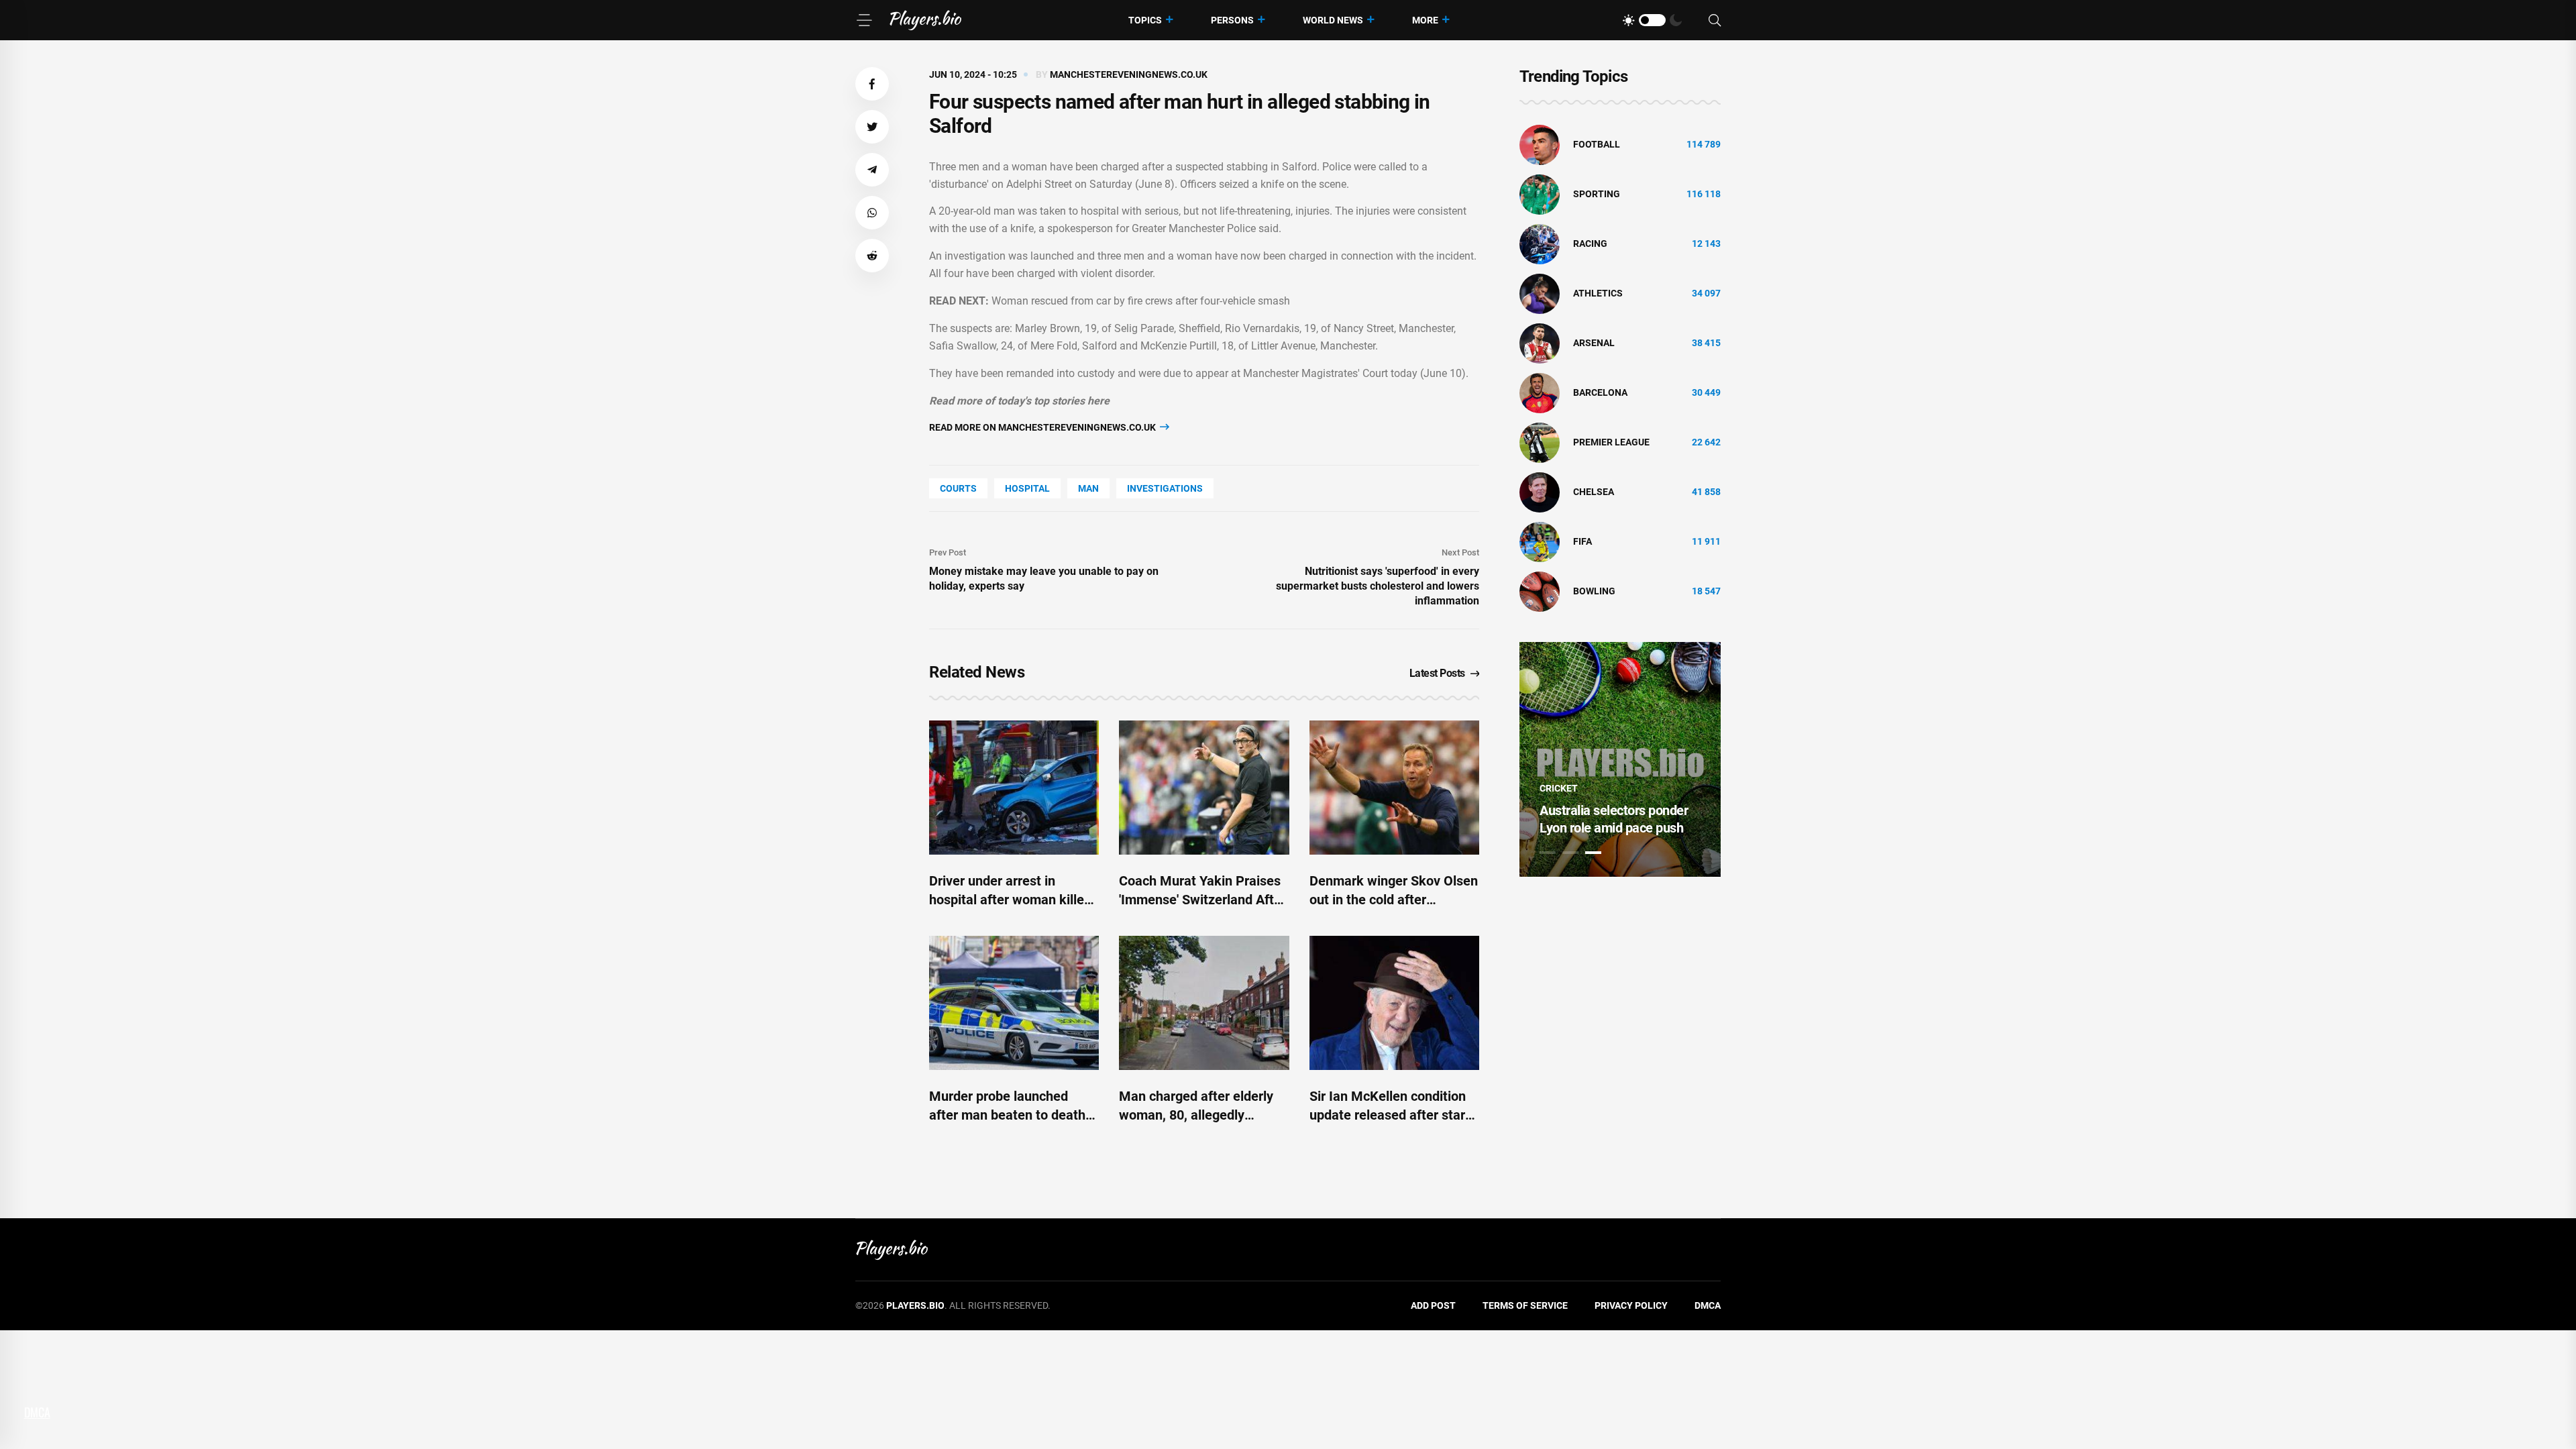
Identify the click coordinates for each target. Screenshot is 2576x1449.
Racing (1590, 244)
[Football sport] (1540, 144)
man (1088, 488)
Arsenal (1594, 343)
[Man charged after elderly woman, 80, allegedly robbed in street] (1204, 1003)
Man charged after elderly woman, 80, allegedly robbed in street (1196, 1115)
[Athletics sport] (1540, 293)
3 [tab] (1593, 853)
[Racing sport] (1540, 244)
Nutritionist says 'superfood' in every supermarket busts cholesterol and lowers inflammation (1378, 586)
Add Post (1433, 1305)
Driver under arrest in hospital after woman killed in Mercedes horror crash (1010, 900)
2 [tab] (1570, 853)
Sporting (1597, 194)
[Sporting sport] (1540, 194)
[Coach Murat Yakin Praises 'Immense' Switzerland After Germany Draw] (1204, 788)
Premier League (1611, 442)
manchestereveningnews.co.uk (1129, 74)
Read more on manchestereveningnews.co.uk (1043, 427)
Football (1597, 144)
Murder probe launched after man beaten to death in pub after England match (1009, 1115)
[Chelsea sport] (1540, 492)
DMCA (1708, 1305)
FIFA (1582, 541)
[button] (872, 84)
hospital (1027, 488)
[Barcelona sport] (1540, 392)
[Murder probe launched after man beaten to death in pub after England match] (1014, 1003)
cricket (1559, 788)
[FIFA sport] (1540, 541)
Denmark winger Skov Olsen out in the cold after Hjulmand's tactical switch (1394, 900)
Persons (1232, 20)
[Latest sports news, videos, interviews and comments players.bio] (925, 20)
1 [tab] (1548, 853)
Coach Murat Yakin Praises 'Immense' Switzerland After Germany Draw (1202, 900)
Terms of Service (1525, 1305)
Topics (1145, 20)
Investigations (1165, 488)
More (1425, 20)
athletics (1598, 293)
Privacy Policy (1631, 1305)
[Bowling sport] (1540, 591)
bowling (1594, 591)
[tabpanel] (1620, 759)
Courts (958, 488)
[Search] (1715, 20)
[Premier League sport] (1540, 442)
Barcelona (1600, 392)
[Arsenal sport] (1540, 343)
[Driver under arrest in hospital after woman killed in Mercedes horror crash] (1014, 788)
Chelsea (1594, 492)
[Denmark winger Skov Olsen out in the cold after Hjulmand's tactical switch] (1394, 788)
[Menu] (864, 20)
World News (1333, 20)
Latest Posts (1437, 673)
